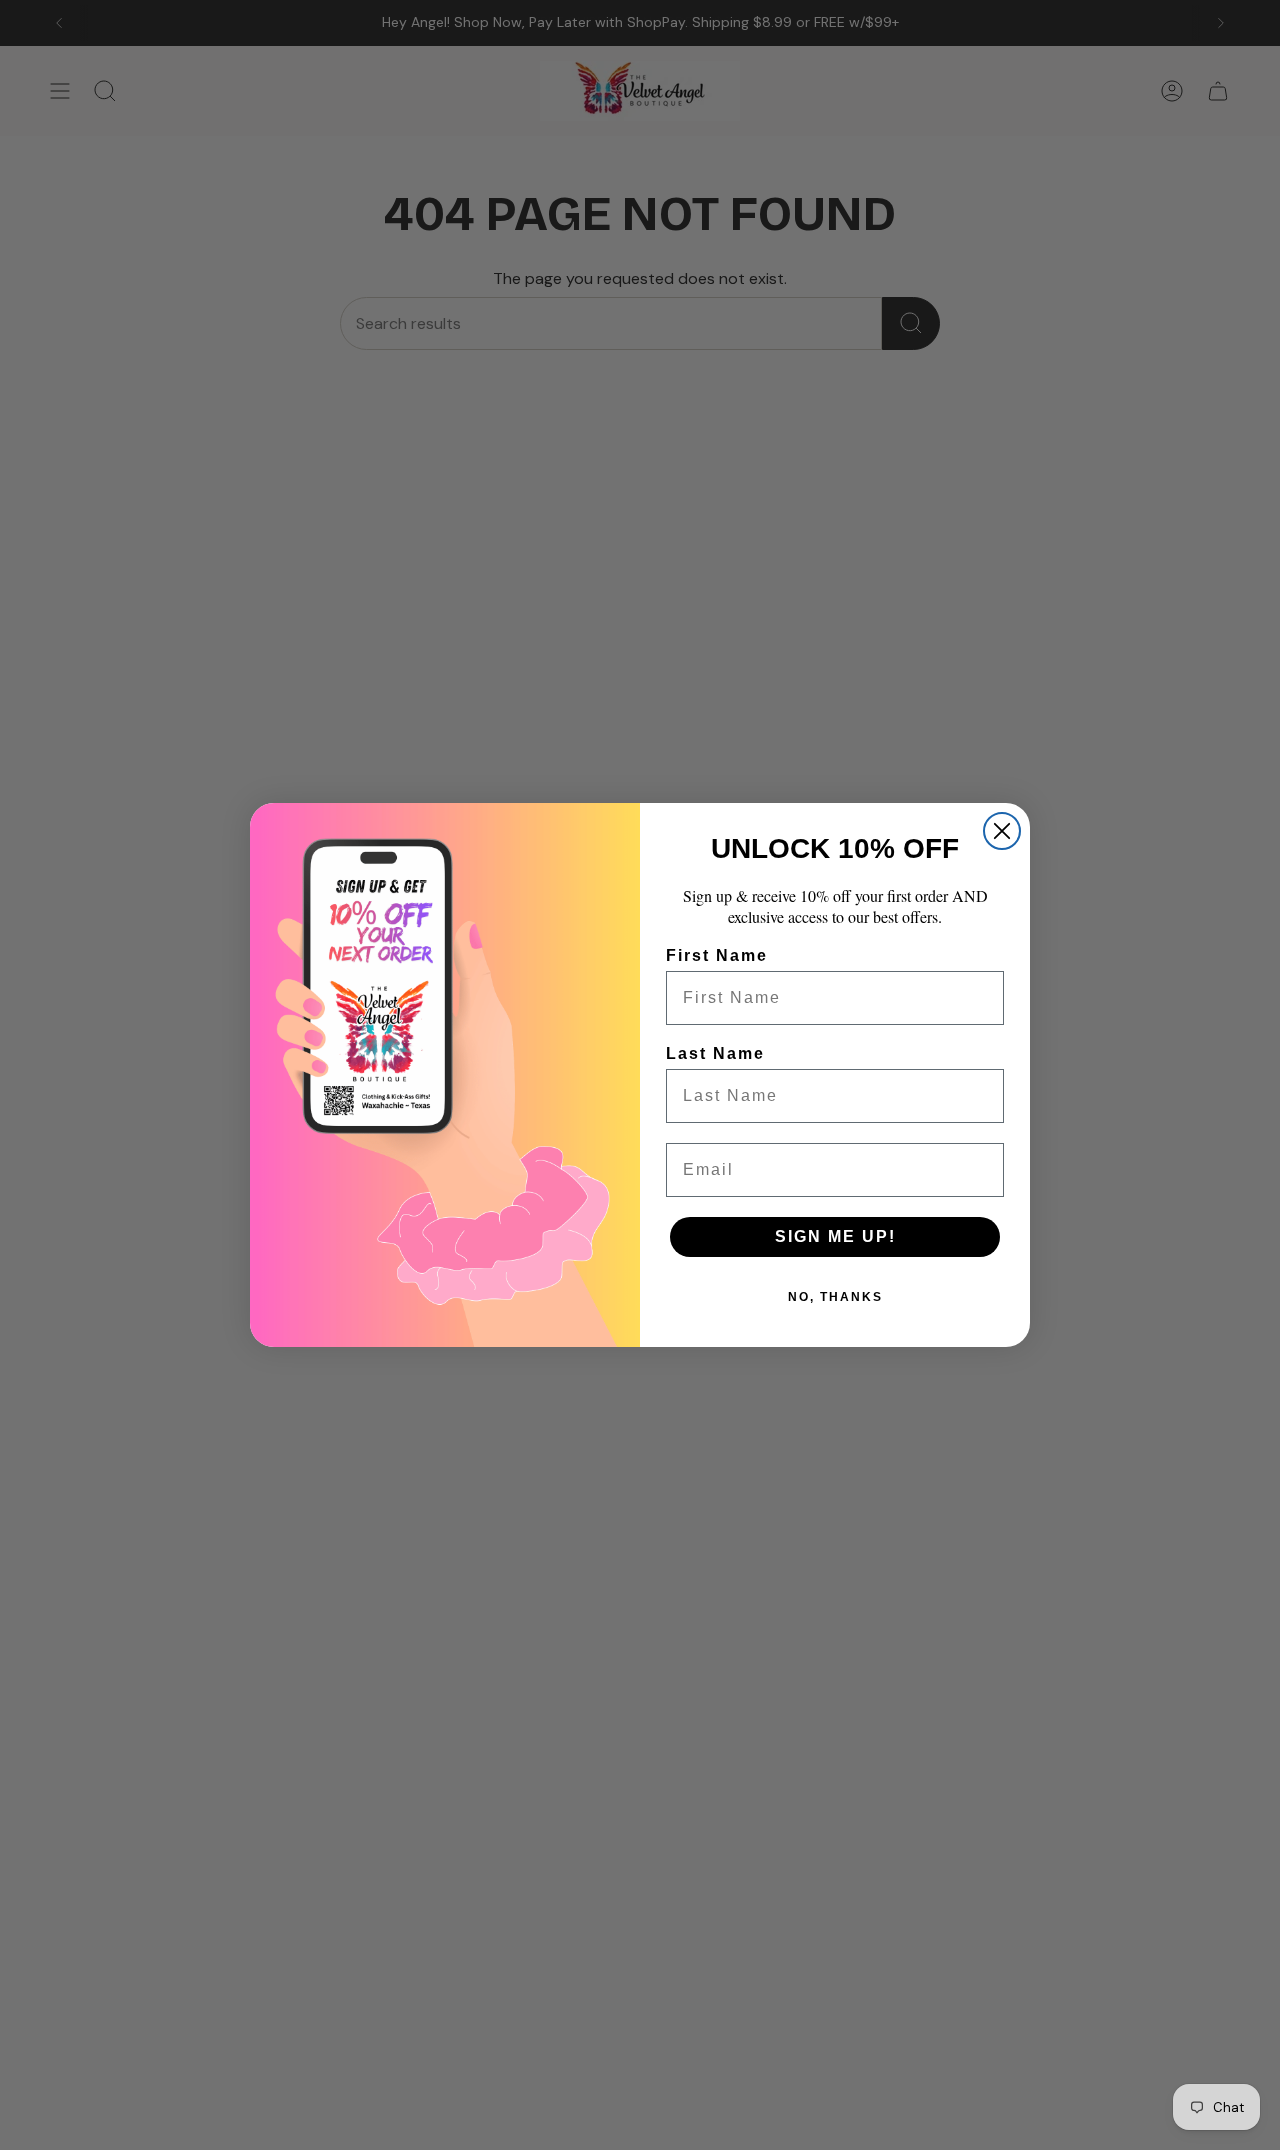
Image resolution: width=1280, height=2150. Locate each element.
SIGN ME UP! (835, 1236)
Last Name (715, 1053)
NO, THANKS (835, 1297)
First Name (717, 955)
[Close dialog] (1002, 831)
